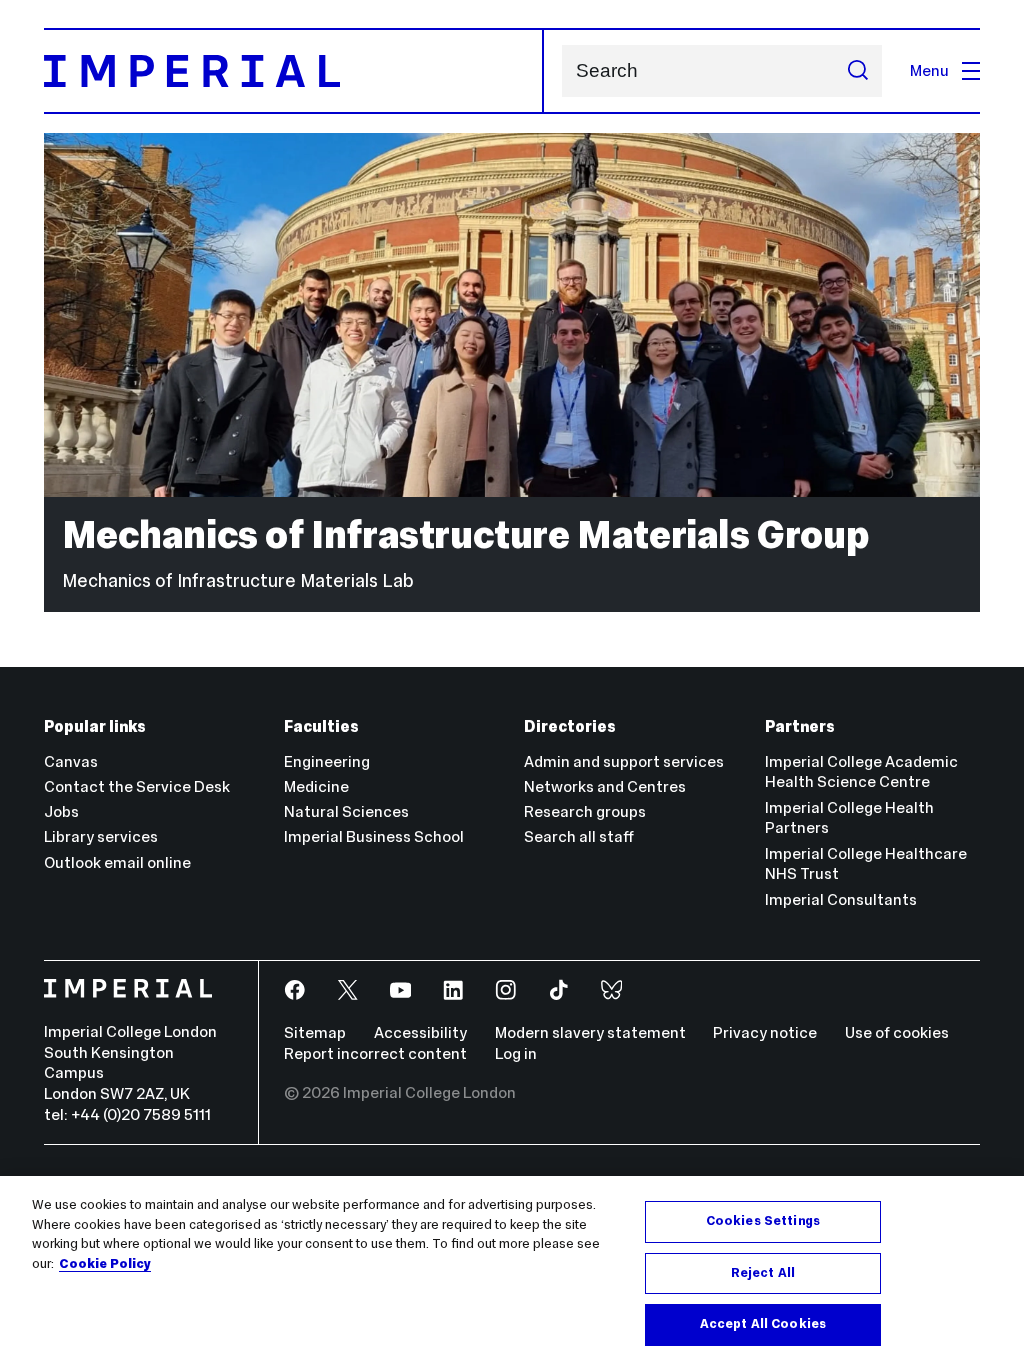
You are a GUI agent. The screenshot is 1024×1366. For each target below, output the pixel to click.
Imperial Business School (374, 836)
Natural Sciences (346, 811)
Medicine (316, 786)
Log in (516, 1053)
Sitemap (315, 1032)
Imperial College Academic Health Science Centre (861, 772)
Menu (929, 70)
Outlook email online (117, 862)
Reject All (763, 1273)
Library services (101, 836)
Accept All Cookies (763, 1324)
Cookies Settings (763, 1221)
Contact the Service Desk (137, 786)
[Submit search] (857, 71)
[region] (512, 1271)
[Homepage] (294, 71)
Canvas (71, 761)
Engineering (327, 761)
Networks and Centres (605, 786)
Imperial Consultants (841, 899)
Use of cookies (897, 1032)
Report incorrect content (375, 1053)
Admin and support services (624, 761)
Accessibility (420, 1032)
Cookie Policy (105, 1264)
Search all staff (579, 836)
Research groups (585, 811)
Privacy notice (765, 1032)
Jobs (61, 811)
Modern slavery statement (590, 1032)
